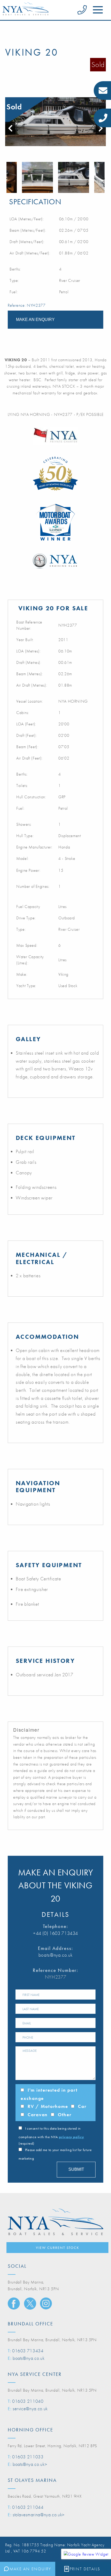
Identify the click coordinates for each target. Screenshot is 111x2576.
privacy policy (71, 2137)
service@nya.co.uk (30, 2409)
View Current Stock (58, 2248)
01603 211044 (28, 2507)
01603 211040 (28, 2401)
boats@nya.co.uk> (30, 2464)
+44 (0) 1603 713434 (55, 1933)
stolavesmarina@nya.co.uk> (39, 2515)
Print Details (85, 2569)
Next (103, 177)
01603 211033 (28, 2457)
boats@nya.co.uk (56, 1955)
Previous (8, 177)
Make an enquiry (35, 320)
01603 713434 (28, 2351)
